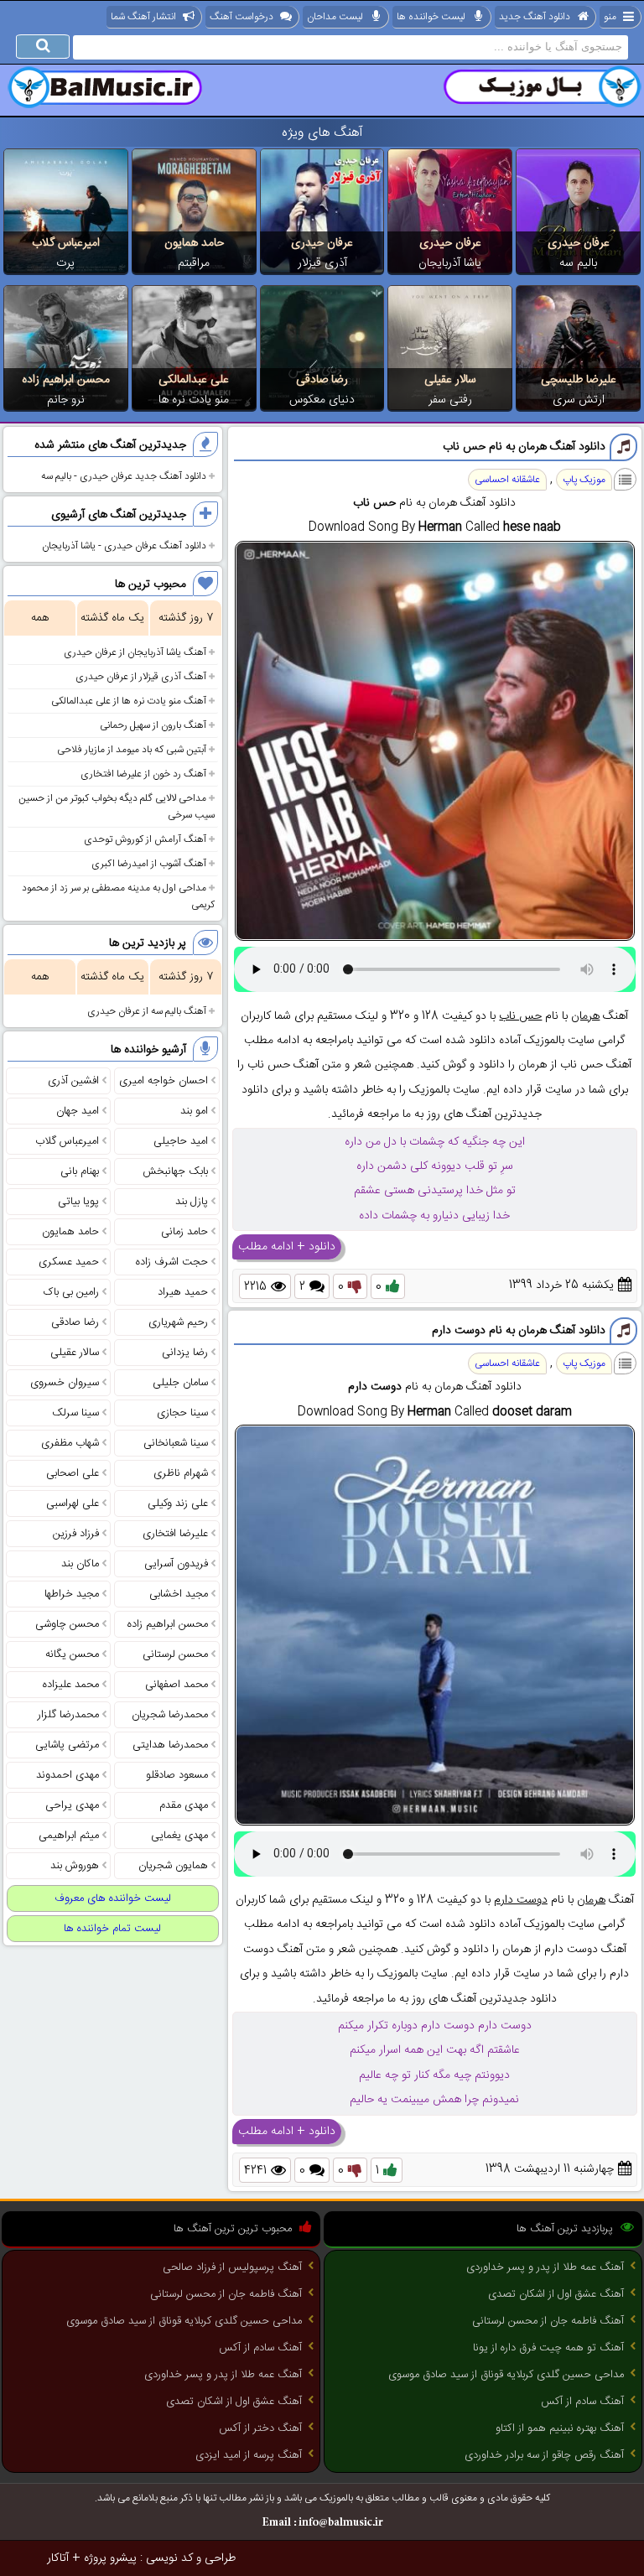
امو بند (194, 1111)
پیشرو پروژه (110, 2558)
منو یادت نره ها (194, 400)
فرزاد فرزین (76, 1534)
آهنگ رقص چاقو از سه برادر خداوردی (544, 2455)
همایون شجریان (173, 1866)
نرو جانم (66, 400)
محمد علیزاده (71, 1685)
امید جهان (78, 1111)
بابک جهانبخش (175, 1171)
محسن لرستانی (175, 1654)
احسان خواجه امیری (164, 1081)
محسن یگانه (72, 1654)
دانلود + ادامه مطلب (287, 1247)
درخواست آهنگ (241, 17)
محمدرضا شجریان (170, 1715)
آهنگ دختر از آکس (260, 2428)
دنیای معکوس (322, 400)
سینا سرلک (75, 1413)
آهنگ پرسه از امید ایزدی (249, 2455)
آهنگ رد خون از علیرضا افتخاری (143, 774)
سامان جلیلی (180, 1383)
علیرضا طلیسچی (579, 380)
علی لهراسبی (73, 1504)
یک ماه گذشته (112, 618)
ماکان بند (80, 1564)
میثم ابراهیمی (69, 1836)
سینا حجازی (182, 1413)
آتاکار (58, 2558)
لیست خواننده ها (431, 17)
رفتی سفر (450, 400)
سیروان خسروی (65, 1383)
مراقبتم (194, 263)
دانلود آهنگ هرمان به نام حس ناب (524, 447)
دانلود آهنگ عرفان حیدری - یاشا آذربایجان (124, 546)
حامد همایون (194, 243)
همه (40, 618)
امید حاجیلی (181, 1141)
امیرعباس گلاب (66, 243)
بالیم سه (578, 263)
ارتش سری (579, 400)
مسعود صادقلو (177, 1775)
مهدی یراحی (72, 1805)
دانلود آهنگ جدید (535, 17)
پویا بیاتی (78, 1202)
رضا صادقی (322, 380)
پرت (65, 263)
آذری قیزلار (322, 263)
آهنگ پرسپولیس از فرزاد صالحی (232, 2267)
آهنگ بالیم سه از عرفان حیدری (147, 1011)
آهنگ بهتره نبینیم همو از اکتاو (560, 2428)
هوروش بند (75, 1866)
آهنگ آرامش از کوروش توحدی (145, 839)
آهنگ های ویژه (322, 133)
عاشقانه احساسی (507, 480)
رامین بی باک (71, 1292)
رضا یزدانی (185, 1353)
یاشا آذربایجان (450, 263)
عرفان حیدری (579, 243)
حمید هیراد (183, 1292)
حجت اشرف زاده (172, 1262)
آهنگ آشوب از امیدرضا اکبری (149, 864)
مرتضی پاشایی (67, 1745)
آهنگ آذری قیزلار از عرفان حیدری (141, 677)
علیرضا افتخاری (175, 1534)
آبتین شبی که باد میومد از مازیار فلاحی (132, 750)
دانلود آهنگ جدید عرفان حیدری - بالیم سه (124, 476)
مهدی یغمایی (179, 1836)
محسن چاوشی (67, 1624)
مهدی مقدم (184, 1805)
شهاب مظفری (70, 1443)
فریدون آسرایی (176, 1564)
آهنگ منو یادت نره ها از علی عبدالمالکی (129, 701)
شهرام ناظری (181, 1473)
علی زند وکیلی (178, 1504)
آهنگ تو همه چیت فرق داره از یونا (548, 2348)
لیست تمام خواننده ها (112, 1929)
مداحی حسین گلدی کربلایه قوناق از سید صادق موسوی (506, 2375)
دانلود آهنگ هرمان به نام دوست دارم (519, 1331)
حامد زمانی (184, 1232)
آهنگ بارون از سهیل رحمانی (153, 725)
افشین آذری (73, 1081)
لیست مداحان (335, 17)
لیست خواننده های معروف (113, 1898)
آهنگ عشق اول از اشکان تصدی (556, 2294)
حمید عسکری (69, 1262)
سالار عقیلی (450, 380)
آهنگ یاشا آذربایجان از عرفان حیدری (135, 652)
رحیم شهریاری (178, 1322)
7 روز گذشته (186, 618)
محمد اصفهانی (177, 1685)
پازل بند (192, 1202)
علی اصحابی (73, 1473)
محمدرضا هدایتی (170, 1745)
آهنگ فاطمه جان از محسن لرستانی (548, 2321)
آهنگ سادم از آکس (582, 2402)
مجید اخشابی (179, 1594)
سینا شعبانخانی (176, 1443)
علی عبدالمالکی (194, 380)
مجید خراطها (72, 1594)
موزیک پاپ (584, 480)
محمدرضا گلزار (68, 1715)
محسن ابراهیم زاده (66, 380)
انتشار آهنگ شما (143, 17)
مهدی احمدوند (68, 1775)
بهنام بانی (80, 1171)
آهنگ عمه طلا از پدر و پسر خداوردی (545, 2267)
